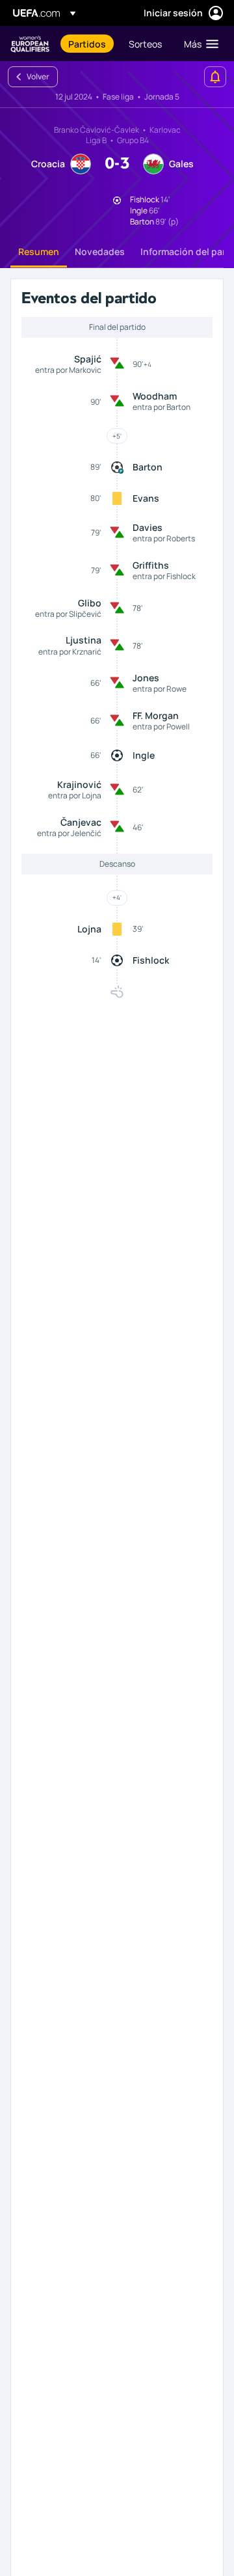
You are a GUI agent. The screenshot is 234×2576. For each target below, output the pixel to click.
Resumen (39, 251)
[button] (198, 44)
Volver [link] (38, 76)
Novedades (100, 251)
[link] (87, 44)
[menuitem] (87, 44)
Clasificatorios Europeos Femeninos (30, 44)
